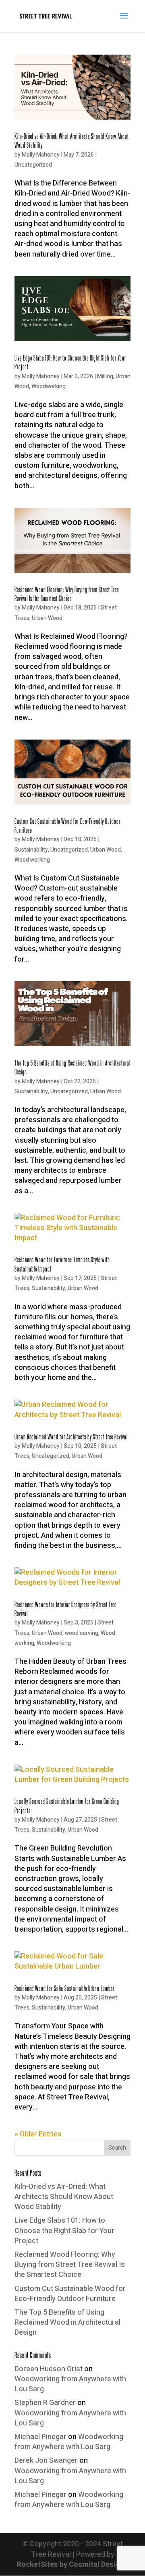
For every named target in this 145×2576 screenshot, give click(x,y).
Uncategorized (33, 165)
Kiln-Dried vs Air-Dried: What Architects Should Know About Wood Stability (64, 2197)
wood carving (82, 1633)
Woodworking (49, 386)
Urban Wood (47, 618)
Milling (105, 376)
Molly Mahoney (41, 155)
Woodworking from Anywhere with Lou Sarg (70, 2384)
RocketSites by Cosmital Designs (72, 2565)
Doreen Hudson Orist (49, 2369)
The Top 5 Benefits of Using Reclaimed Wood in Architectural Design (67, 2322)
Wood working (32, 860)
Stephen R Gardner (45, 2403)
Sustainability (31, 850)
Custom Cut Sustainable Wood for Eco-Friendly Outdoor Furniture (70, 2294)
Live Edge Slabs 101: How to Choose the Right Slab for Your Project (64, 2231)
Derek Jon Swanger (46, 2461)
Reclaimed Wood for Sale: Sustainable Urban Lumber (64, 1988)
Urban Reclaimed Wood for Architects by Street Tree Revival (71, 1436)
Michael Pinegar (40, 2437)
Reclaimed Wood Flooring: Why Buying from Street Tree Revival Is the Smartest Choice (70, 2265)
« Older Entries (38, 2134)
